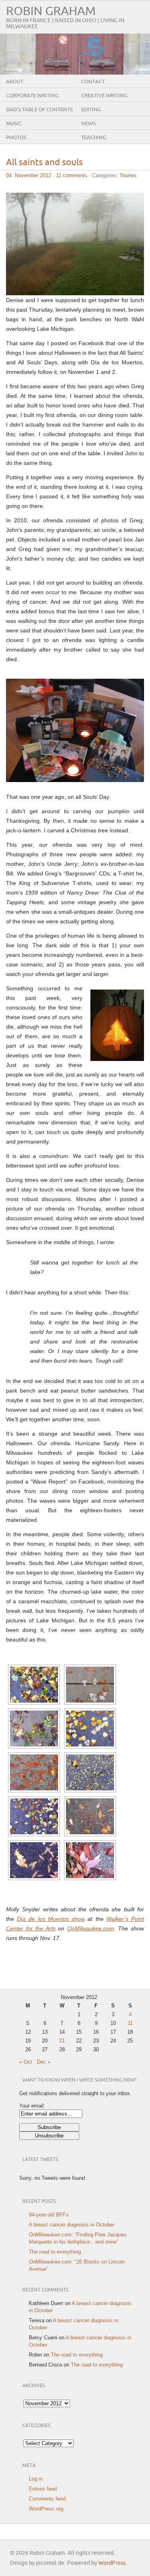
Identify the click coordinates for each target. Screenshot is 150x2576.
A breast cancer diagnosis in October (72, 2225)
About (15, 82)
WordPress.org (46, 2509)
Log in (36, 2479)
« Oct (26, 2062)
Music (14, 124)
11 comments (72, 175)
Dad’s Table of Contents (39, 110)
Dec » (44, 2062)
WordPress (112, 2563)
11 (130, 2023)
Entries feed (43, 2489)
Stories (128, 175)
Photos (16, 138)
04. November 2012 (29, 175)
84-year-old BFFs (49, 2215)
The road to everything (55, 2252)
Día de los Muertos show (51, 1919)
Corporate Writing (32, 96)
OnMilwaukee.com (91, 1928)
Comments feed (47, 2499)
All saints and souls (44, 163)
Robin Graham (51, 11)
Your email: (32, 2106)
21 (62, 2041)
